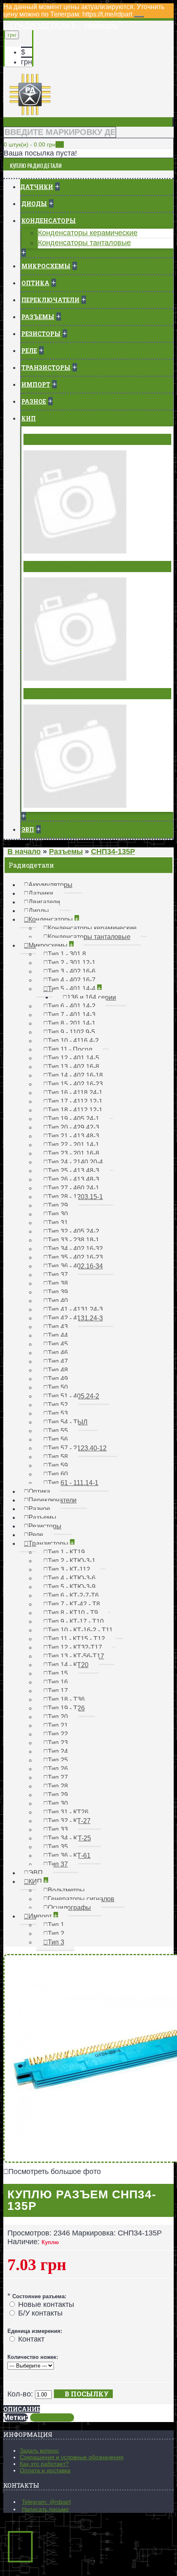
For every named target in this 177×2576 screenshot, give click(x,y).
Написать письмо (45, 2509)
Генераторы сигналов (64, 566)
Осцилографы (50, 693)
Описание (22, 2409)
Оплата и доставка (45, 2470)
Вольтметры (48, 439)
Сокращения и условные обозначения (72, 2457)
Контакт (31, 2339)
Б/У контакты (40, 2313)
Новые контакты (46, 2304)
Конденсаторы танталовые (84, 243)
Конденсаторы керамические (88, 233)
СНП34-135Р (52, 2418)
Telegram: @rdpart (46, 2502)
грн (27, 62)
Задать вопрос (39, 2451)
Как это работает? (44, 2464)
